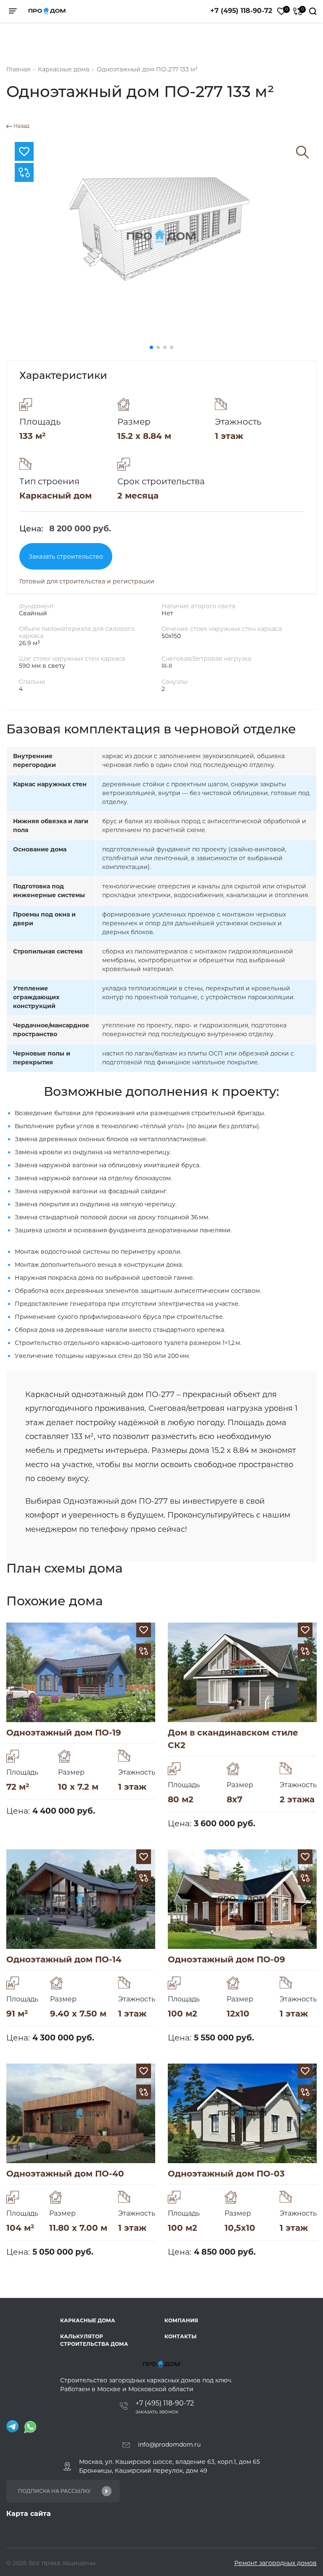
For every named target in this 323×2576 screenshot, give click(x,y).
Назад (21, 126)
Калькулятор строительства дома (94, 2340)
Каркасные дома (88, 2320)
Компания (181, 2320)
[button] (151, 347)
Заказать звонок (157, 2412)
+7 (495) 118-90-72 (241, 11)
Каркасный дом (56, 496)
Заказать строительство (66, 557)
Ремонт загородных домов (275, 2563)
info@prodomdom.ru (169, 2445)
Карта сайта (29, 2514)
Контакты (180, 2336)
